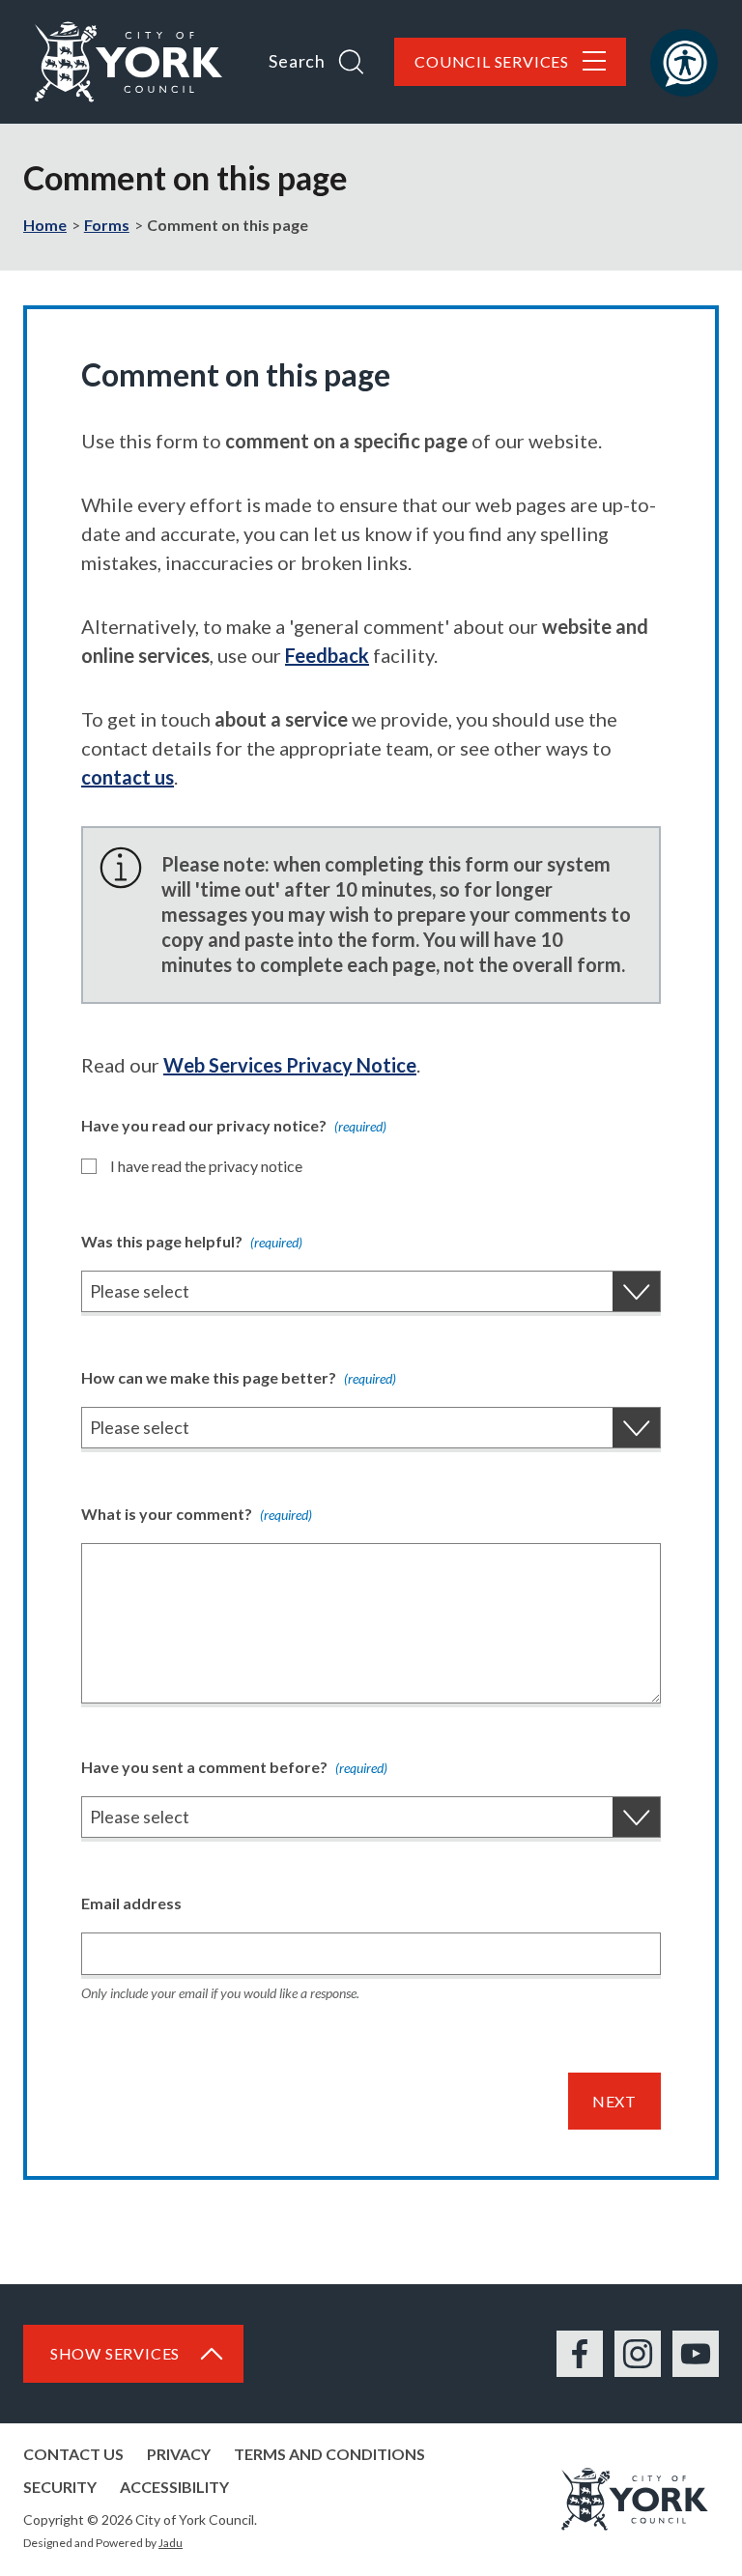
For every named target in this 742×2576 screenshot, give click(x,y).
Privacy (179, 2454)
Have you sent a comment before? (234, 1767)
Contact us (73, 2454)
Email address (131, 1903)
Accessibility (174, 2487)
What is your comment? (197, 1514)
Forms (107, 225)
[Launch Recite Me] (684, 63)
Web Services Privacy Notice (290, 1065)
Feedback (327, 655)
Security (60, 2487)
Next (614, 2101)
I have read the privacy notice (206, 1166)
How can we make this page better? (239, 1377)
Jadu (171, 2543)
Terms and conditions (329, 2454)
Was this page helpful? (192, 1241)
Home (45, 225)
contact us (128, 777)
